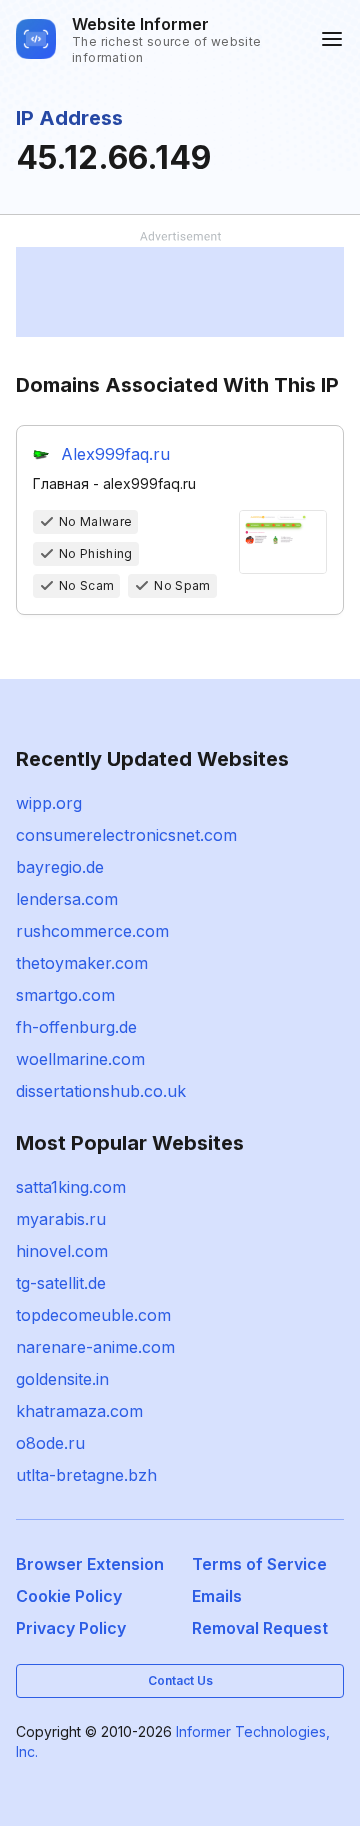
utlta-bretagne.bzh (86, 1475)
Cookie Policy (69, 1596)
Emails (217, 1596)
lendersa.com (67, 899)
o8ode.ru (50, 1443)
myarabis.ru (61, 1219)
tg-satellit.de (61, 1283)
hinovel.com (62, 1251)
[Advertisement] (180, 292)
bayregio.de (60, 867)
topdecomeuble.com (93, 1315)
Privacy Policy (71, 1628)
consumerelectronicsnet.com (126, 835)
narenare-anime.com (95, 1347)
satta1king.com (71, 1187)
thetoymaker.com (82, 963)
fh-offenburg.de (76, 1027)
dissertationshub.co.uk (101, 1091)
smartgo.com (65, 995)
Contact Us (180, 1680)
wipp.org (49, 803)
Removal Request (260, 1628)
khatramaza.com (79, 1411)
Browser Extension (90, 1564)
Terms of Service (259, 1564)
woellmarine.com (80, 1059)
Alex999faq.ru (115, 454)
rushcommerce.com (92, 931)
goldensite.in (62, 1379)
